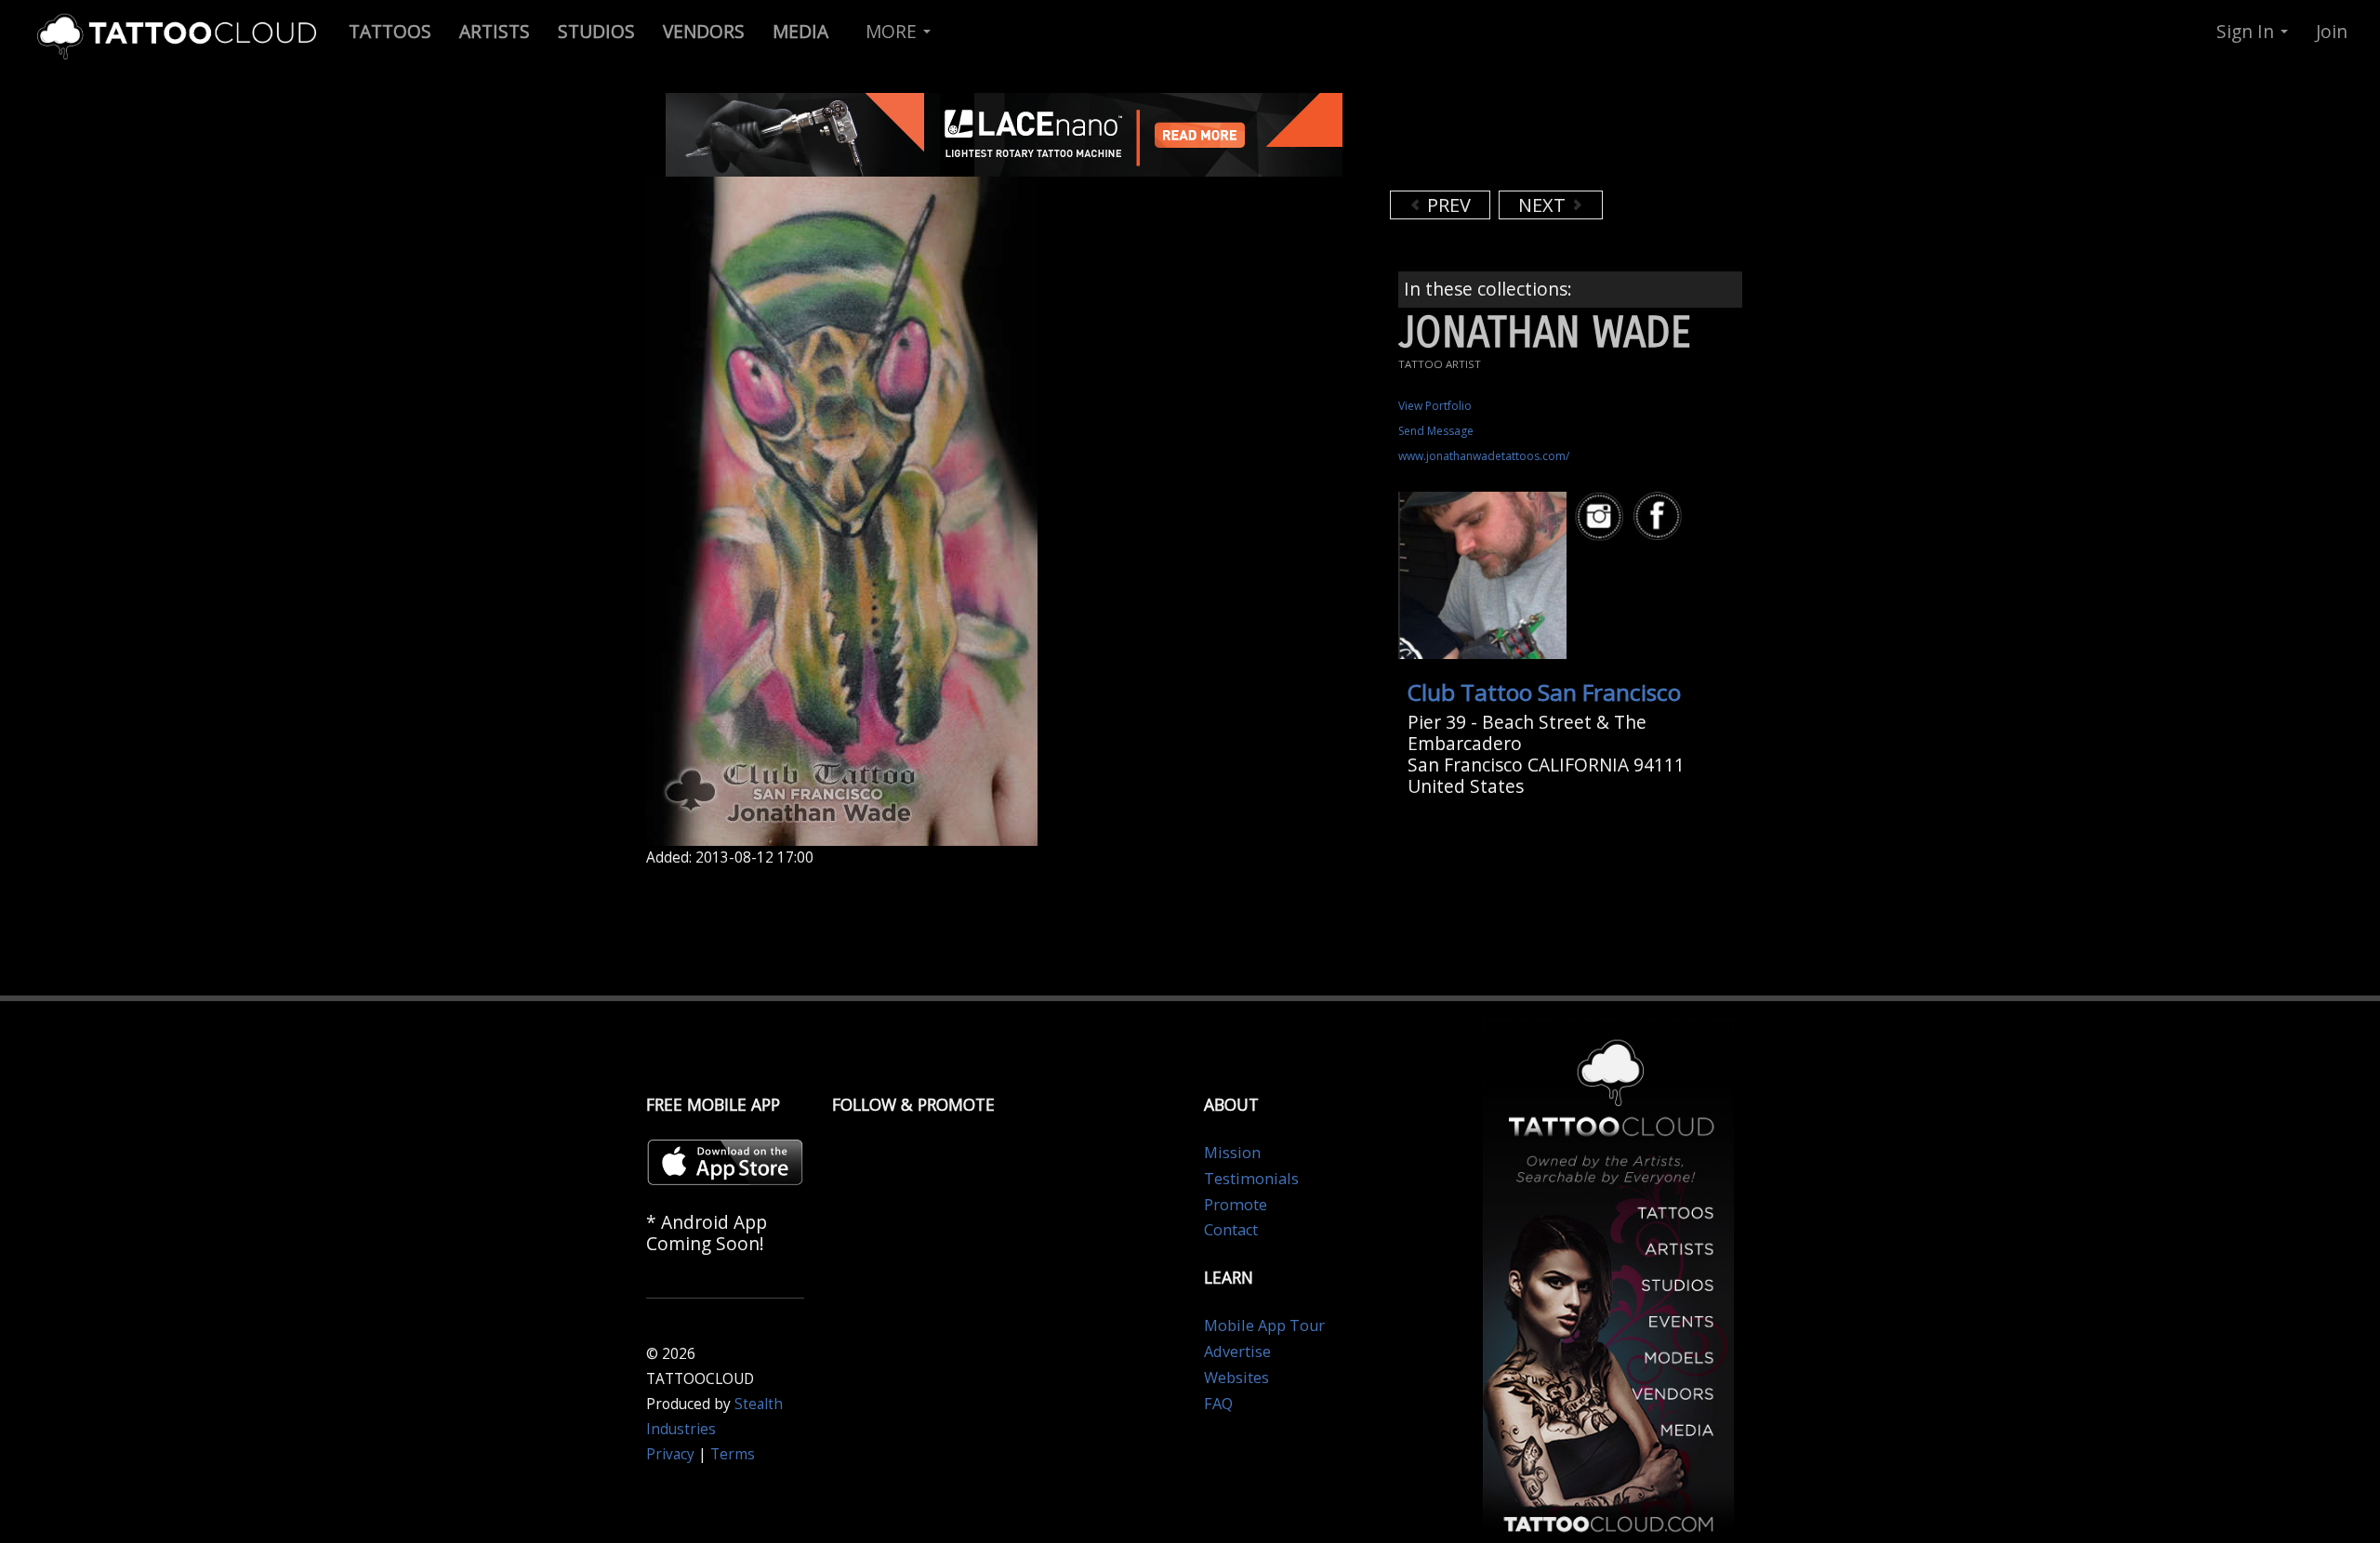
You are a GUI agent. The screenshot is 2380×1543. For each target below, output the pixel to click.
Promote (1236, 1205)
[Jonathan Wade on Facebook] (1660, 516)
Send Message (1436, 431)
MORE (893, 31)
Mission (1232, 1153)
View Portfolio (1435, 406)
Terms (733, 1454)
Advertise (1237, 1352)
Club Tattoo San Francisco (1544, 692)
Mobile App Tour (1264, 1325)
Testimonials (1251, 1179)
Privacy (670, 1454)
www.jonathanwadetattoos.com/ (1484, 456)
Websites (1236, 1378)
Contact (1231, 1230)
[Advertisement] (1539, 139)
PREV (1447, 205)
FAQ (1218, 1404)
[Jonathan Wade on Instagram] (1602, 516)
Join (2332, 31)
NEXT (1544, 205)
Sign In (2248, 31)
